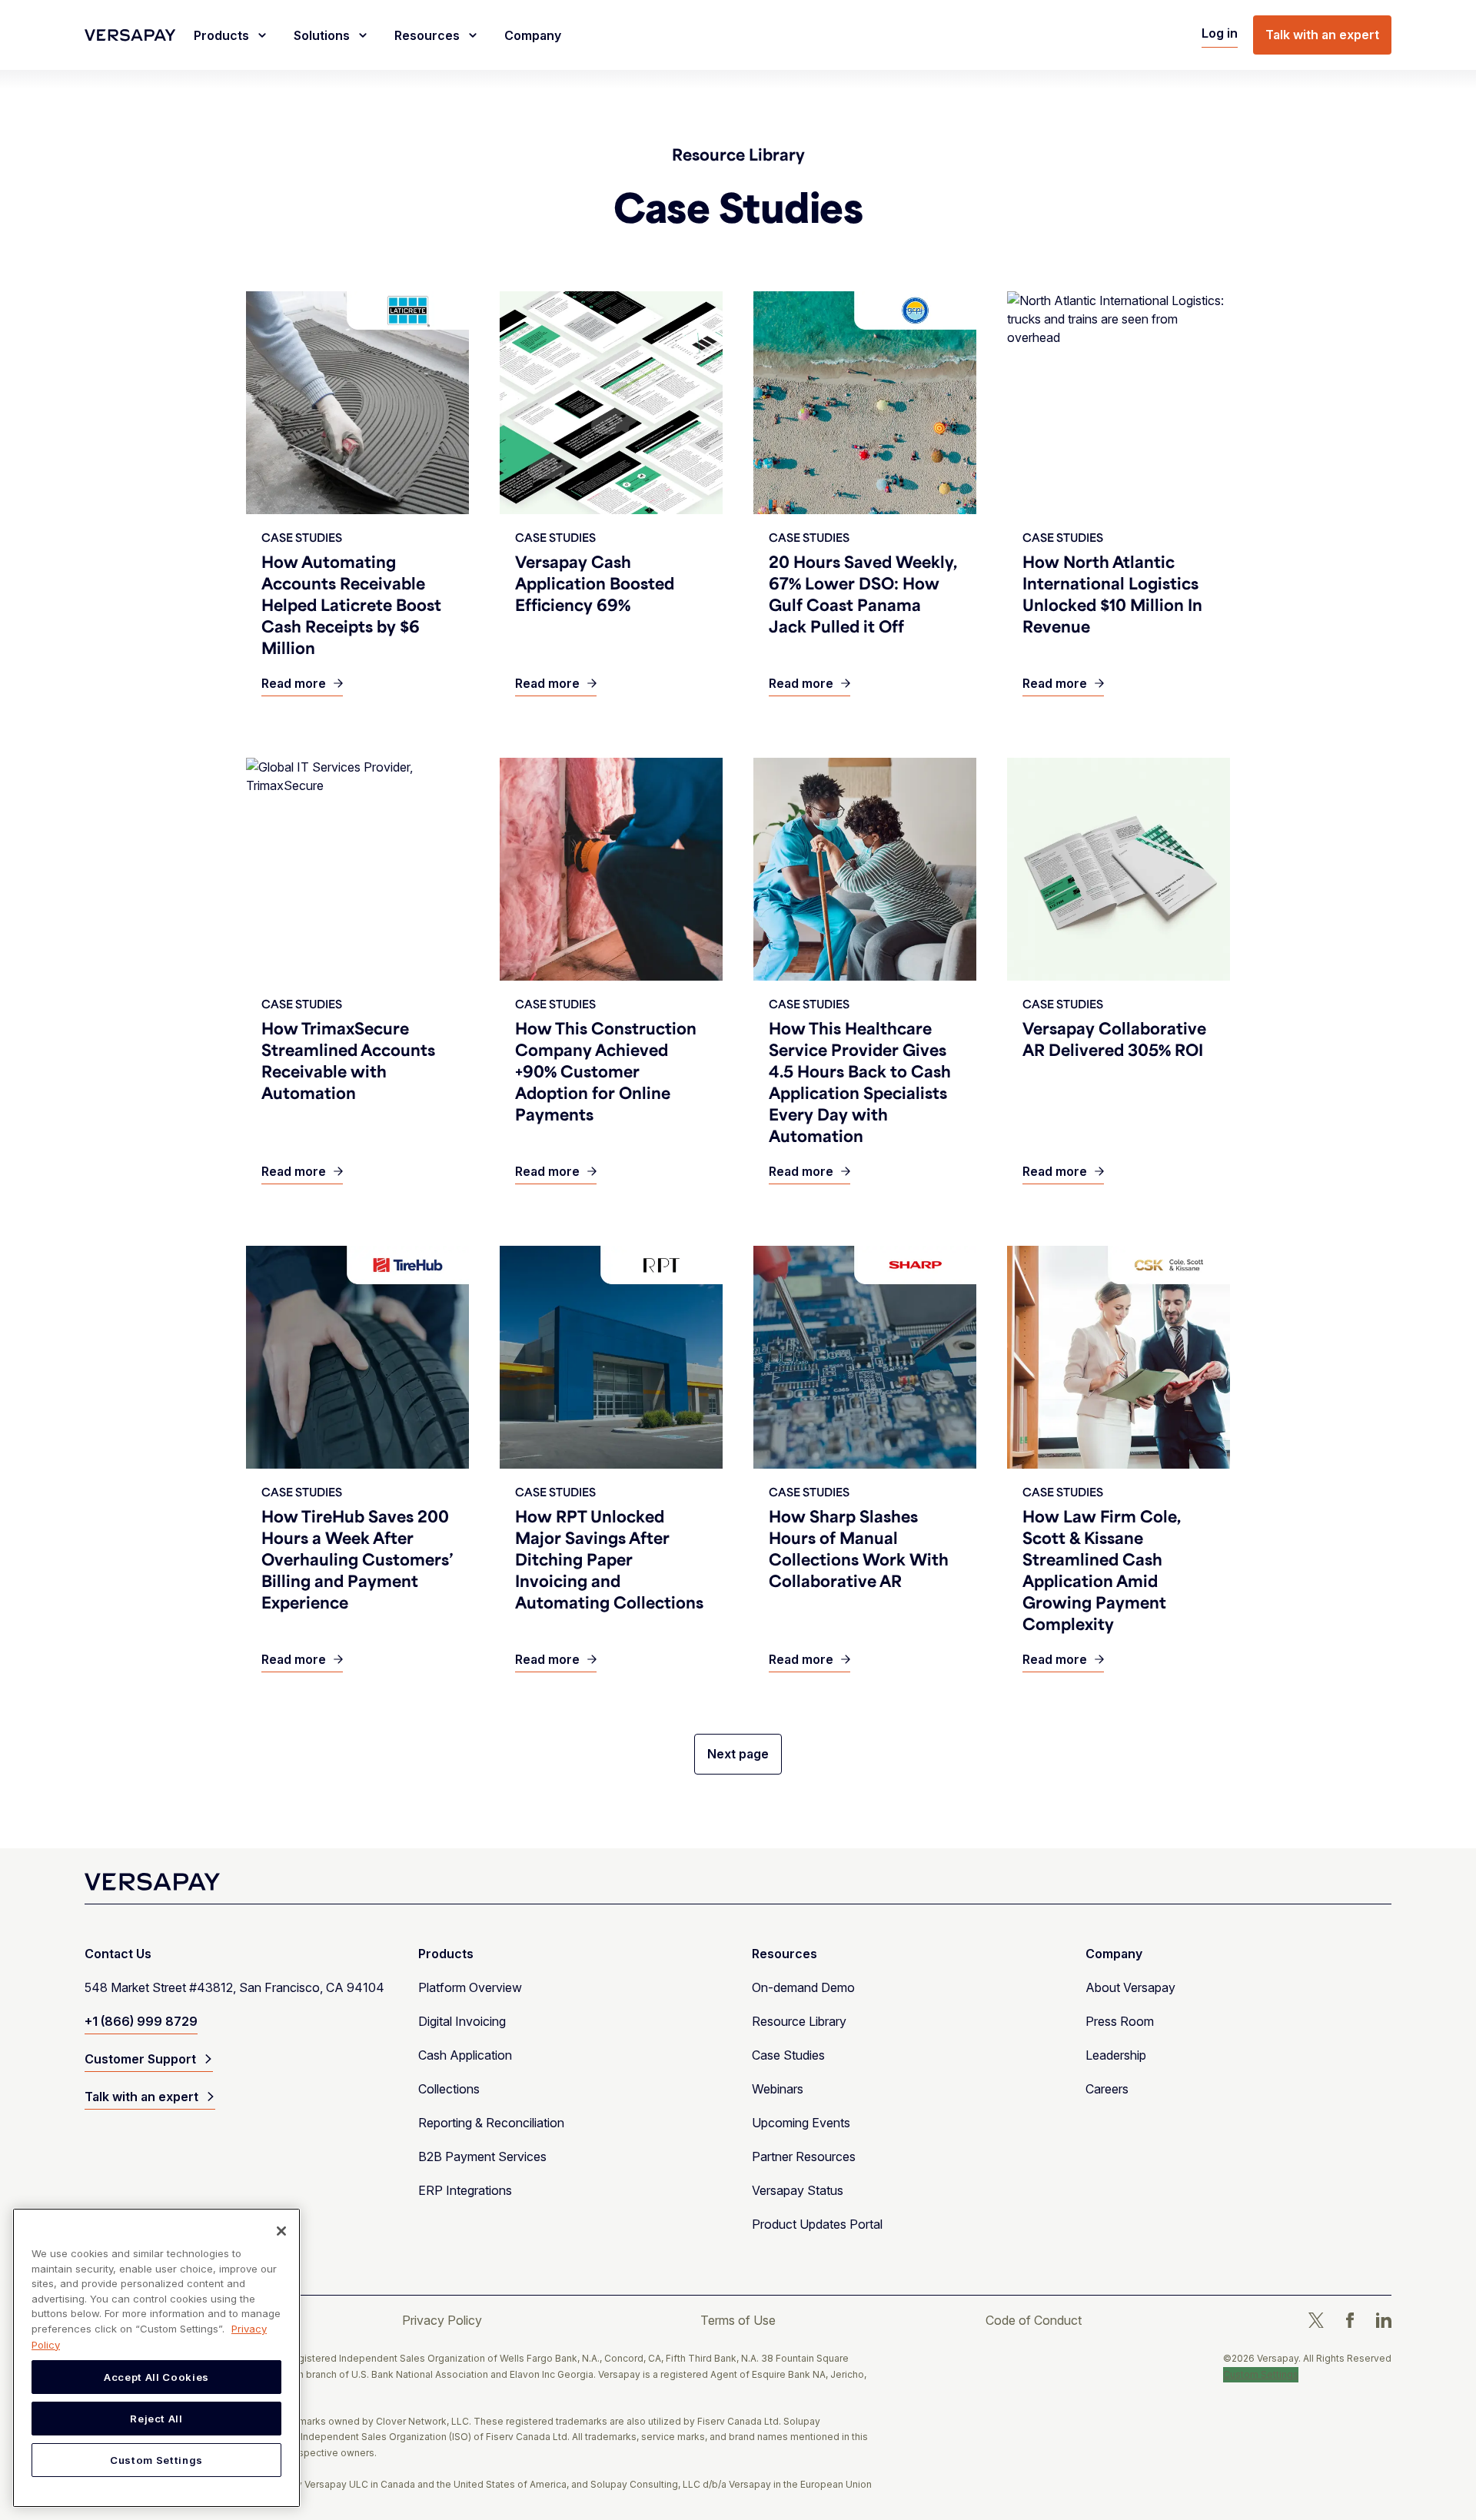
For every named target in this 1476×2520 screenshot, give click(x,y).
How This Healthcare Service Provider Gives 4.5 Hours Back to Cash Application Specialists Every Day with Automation (860, 1082)
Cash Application (465, 2055)
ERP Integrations (465, 2190)
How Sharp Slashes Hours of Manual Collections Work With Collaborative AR (859, 1548)
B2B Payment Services (482, 2156)
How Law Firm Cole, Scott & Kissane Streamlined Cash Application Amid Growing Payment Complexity (1102, 1570)
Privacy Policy (442, 2320)
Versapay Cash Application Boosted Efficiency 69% (595, 583)
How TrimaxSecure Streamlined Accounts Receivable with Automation (348, 1060)
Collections (449, 2089)
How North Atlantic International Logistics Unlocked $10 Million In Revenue (1112, 594)
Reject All (156, 2419)
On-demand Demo (803, 1987)
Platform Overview (470, 1987)
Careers (1107, 2089)
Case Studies (788, 2055)
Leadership (1116, 2055)
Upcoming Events (801, 2123)
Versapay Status (798, 2190)
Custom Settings (1261, 2374)
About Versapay (1130, 1987)
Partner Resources (804, 2156)
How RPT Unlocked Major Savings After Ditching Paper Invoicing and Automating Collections (609, 1559)
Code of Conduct (1034, 2320)
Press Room (1120, 2021)
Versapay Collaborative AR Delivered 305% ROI (1114, 1039)
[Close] (281, 2231)
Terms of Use (738, 2320)
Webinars (778, 2089)
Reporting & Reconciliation (491, 2123)
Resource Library (738, 154)
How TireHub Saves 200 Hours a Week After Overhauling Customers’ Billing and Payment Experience (357, 1559)
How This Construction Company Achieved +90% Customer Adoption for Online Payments (606, 1071)
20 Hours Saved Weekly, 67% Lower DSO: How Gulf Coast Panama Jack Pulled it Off (863, 594)
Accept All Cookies (156, 2377)
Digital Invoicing (462, 2021)
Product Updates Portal (817, 2224)
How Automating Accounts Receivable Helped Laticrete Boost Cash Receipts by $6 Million (351, 604)
